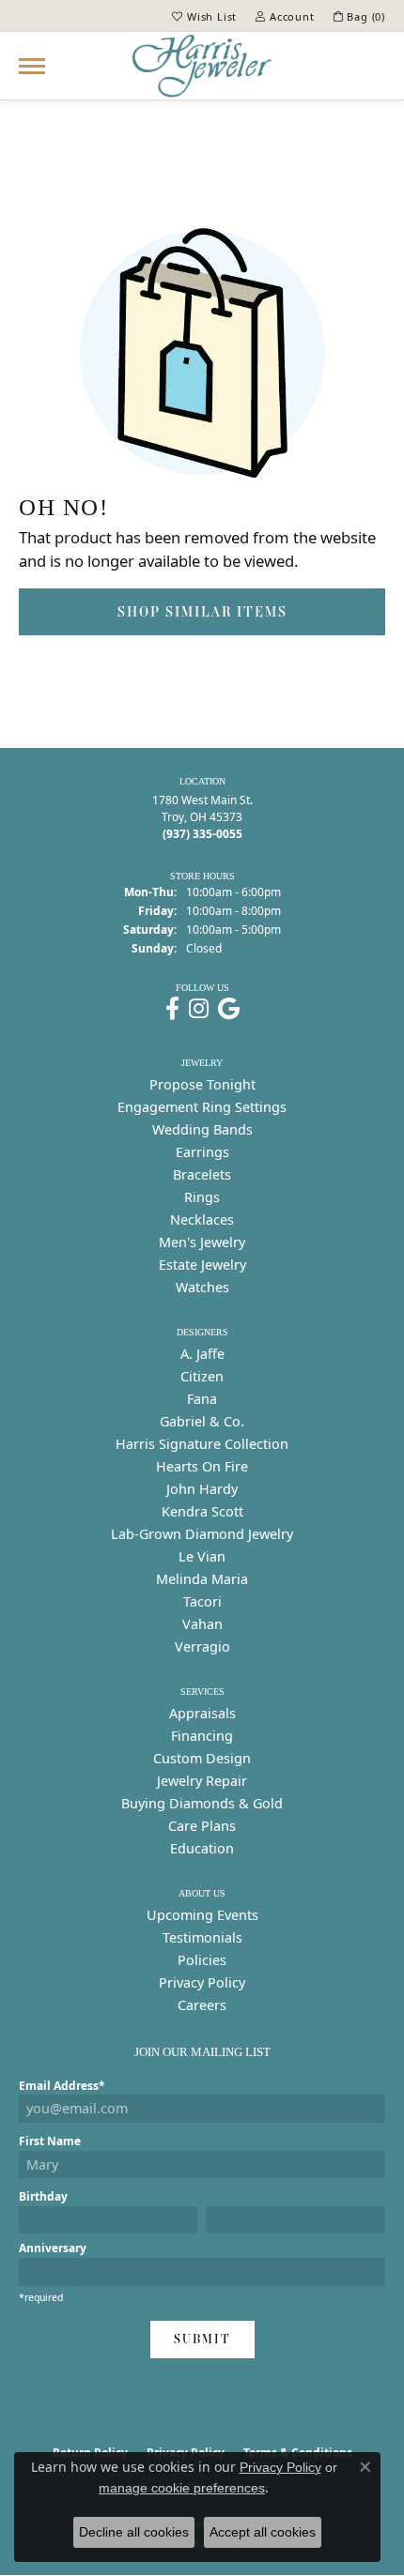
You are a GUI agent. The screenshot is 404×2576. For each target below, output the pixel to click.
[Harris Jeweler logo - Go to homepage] (202, 66)
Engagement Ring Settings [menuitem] (202, 1107)
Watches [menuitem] (202, 1287)
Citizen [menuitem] (202, 1376)
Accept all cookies (263, 2532)
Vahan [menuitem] (202, 1624)
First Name (50, 2141)
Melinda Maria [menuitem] (202, 1579)
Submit (202, 2339)
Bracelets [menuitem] (202, 1174)
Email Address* (62, 2086)
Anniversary (53, 2248)
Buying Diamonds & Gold (202, 1803)
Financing (202, 1736)
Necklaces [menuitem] (202, 1219)
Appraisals (202, 1713)
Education (202, 1848)
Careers (202, 2005)
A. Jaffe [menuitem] (202, 1354)
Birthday (43, 2196)
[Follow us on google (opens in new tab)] (229, 1009)
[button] (204, 16)
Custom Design (202, 1758)
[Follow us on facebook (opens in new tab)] (172, 1009)
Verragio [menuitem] (202, 1646)
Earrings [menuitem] (202, 1152)
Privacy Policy (202, 1982)
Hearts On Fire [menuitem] (202, 1466)
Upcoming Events (202, 1915)
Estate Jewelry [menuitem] (202, 1265)
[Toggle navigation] (32, 66)
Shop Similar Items (202, 611)
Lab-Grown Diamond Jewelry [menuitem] (202, 1534)
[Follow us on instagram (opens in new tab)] (199, 1009)
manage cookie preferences (182, 2488)
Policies (202, 1960)
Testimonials (202, 1937)
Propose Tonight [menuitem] (202, 1084)
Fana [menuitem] (202, 1399)
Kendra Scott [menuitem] (202, 1511)
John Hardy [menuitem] (202, 1489)
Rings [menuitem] (202, 1197)
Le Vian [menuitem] (202, 1556)
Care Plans (202, 1826)
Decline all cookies (134, 2532)
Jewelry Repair (202, 1781)
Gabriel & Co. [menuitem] (202, 1421)
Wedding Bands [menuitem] (202, 1129)
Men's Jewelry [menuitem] (202, 1242)
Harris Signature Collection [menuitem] (202, 1444)
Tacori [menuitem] (202, 1601)
